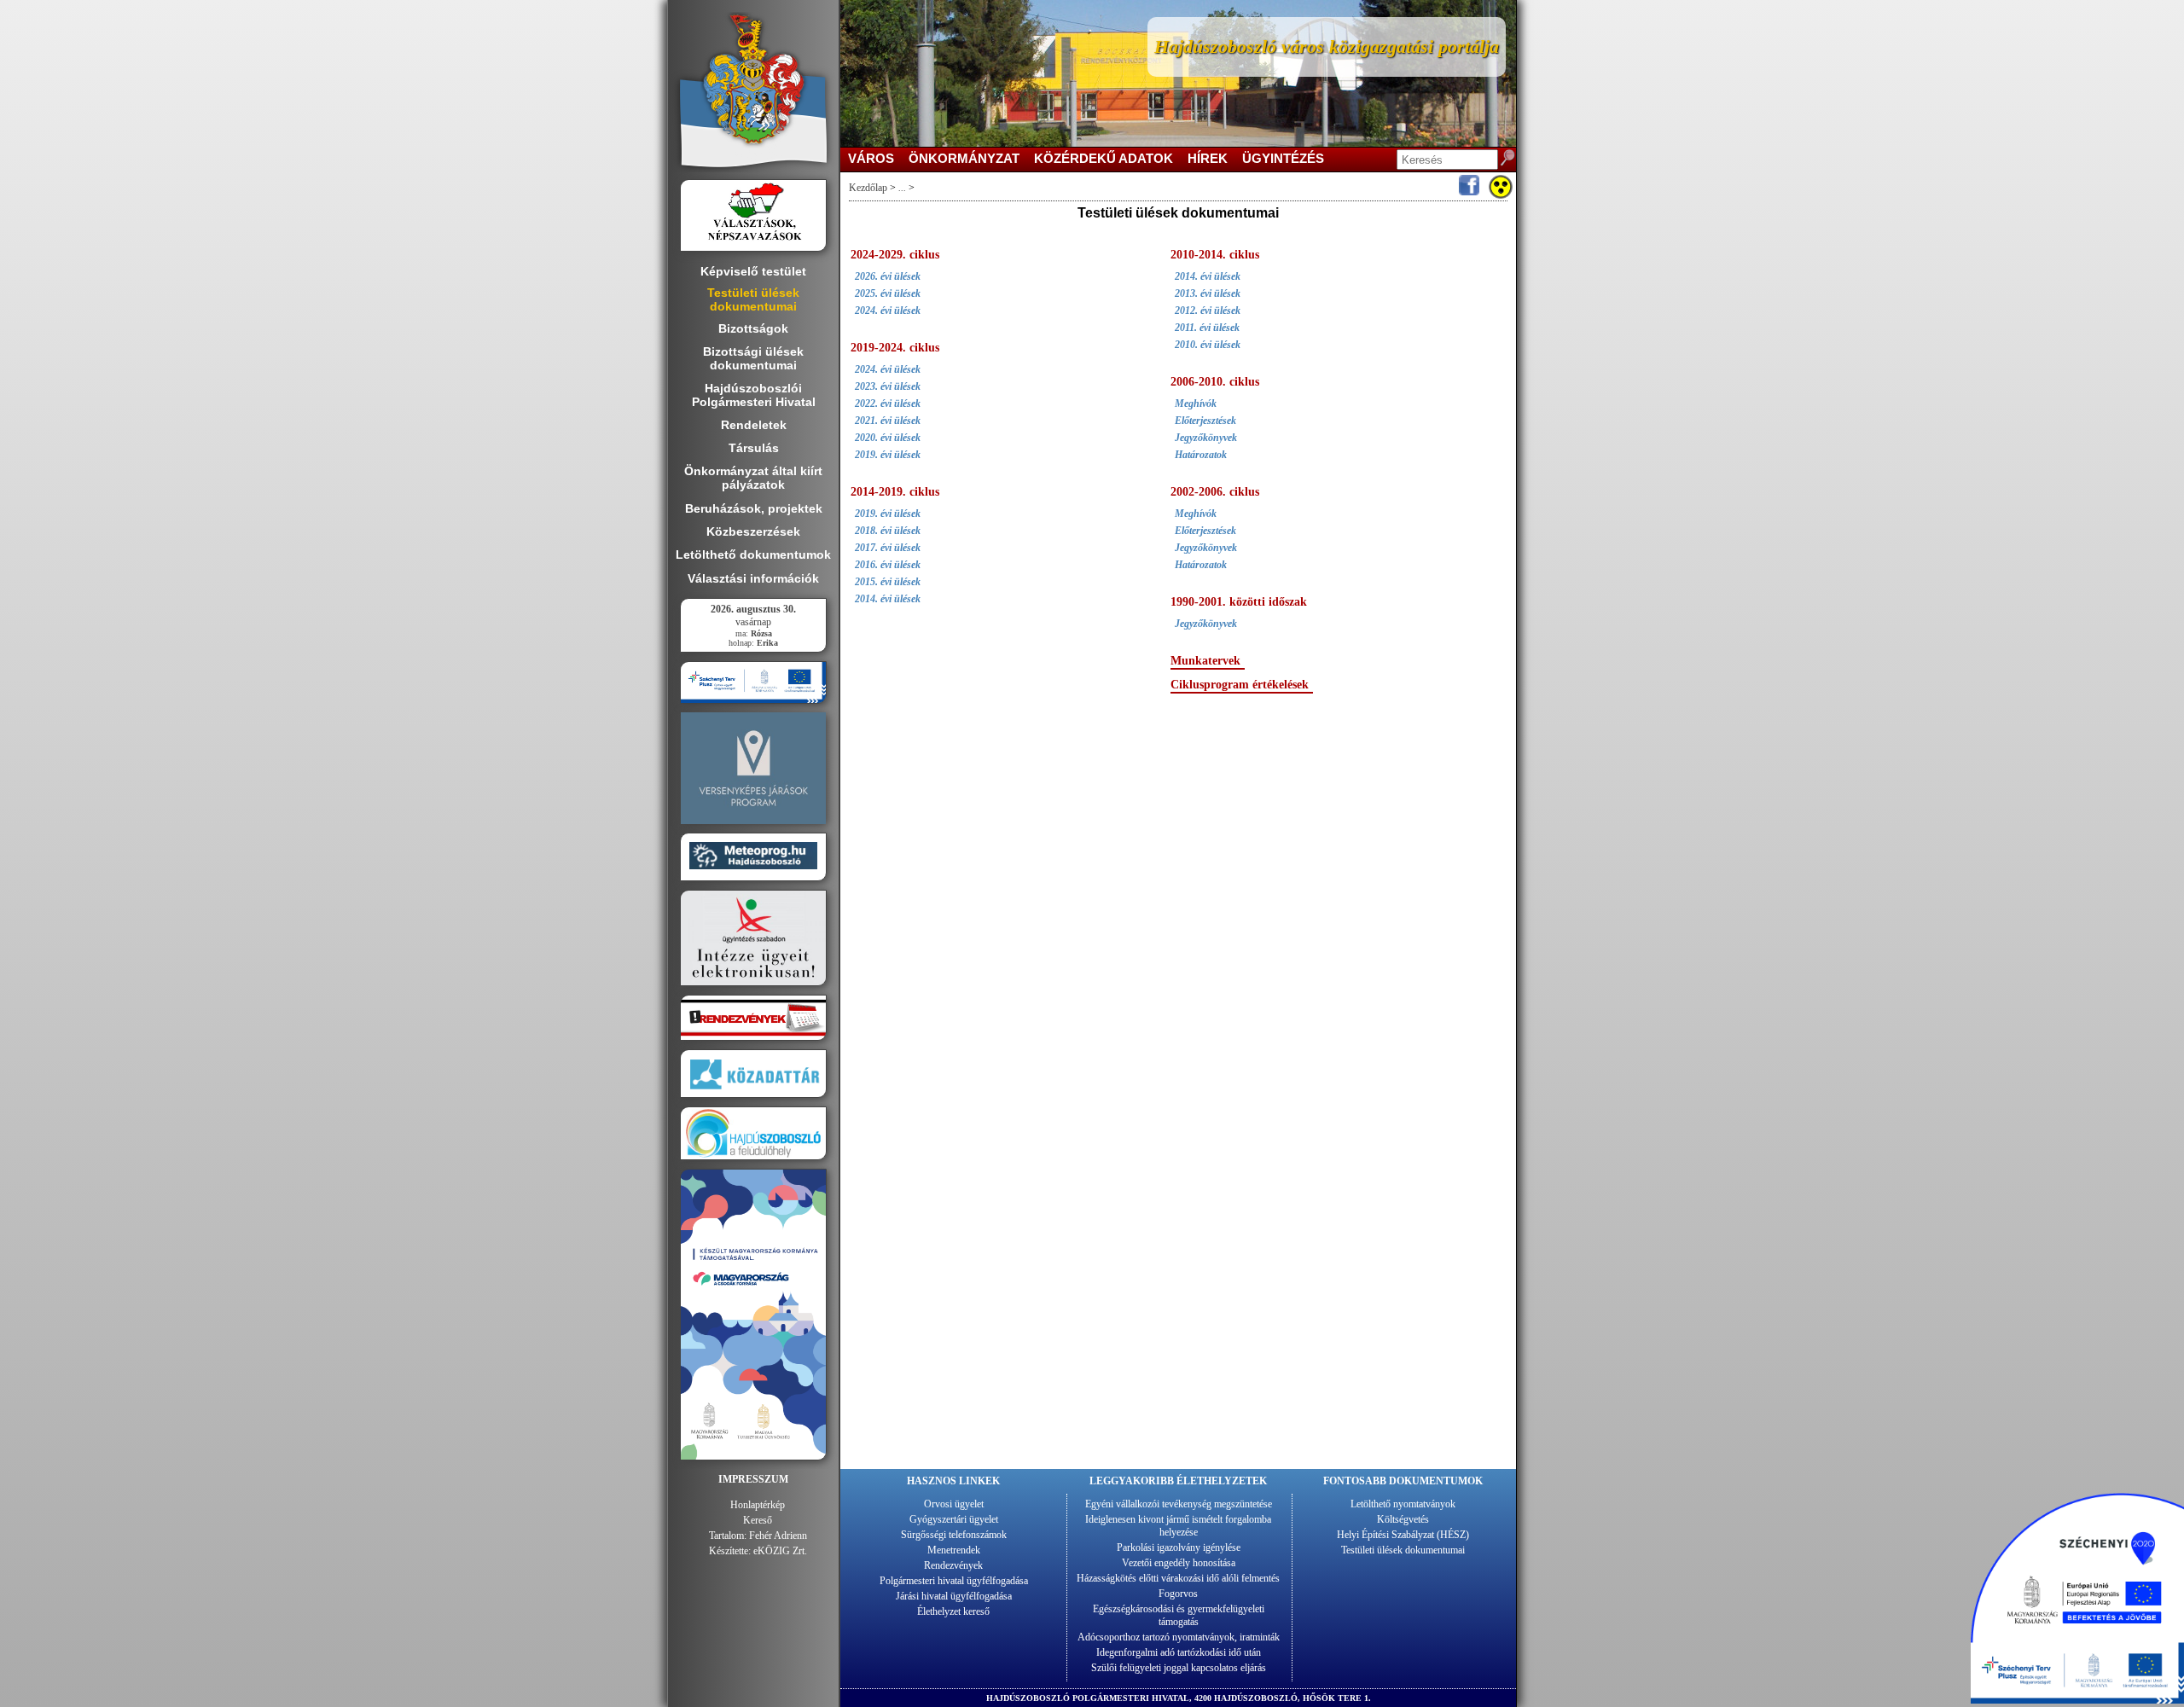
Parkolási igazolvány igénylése (1179, 1547)
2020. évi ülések (888, 438)
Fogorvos (1178, 1594)
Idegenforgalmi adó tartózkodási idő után (1179, 1652)
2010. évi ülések (1208, 345)
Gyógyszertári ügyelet (954, 1519)
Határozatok (1201, 455)
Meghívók (1196, 404)
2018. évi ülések (888, 531)
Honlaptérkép (758, 1505)
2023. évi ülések (888, 386)
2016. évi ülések (888, 565)
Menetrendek (954, 1550)
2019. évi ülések (888, 455)
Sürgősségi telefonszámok (954, 1535)
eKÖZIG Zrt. (780, 1551)
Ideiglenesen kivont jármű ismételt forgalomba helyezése (1178, 1526)
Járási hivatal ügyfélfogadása (954, 1596)
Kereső (758, 1520)
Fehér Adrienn (778, 1536)
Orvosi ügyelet (954, 1504)
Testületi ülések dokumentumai (1403, 1550)
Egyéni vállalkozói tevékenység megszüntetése (1179, 1504)
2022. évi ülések (888, 404)
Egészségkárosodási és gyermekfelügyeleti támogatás (1179, 1615)
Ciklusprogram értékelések (1240, 685)
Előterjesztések (1205, 421)
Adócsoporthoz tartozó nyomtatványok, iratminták (1179, 1637)
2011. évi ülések (1207, 328)
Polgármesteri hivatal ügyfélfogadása (954, 1581)
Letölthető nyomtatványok (1403, 1504)
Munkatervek (1205, 661)
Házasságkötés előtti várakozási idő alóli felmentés (1178, 1578)
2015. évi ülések (888, 582)
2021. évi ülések (888, 421)
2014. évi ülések (888, 599)
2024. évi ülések (888, 311)
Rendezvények (953, 1565)
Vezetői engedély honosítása (1179, 1563)
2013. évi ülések (1208, 293)
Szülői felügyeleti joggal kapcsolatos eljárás (1179, 1668)
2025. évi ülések (888, 293)
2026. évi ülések (888, 276)
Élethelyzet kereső (953, 1611)
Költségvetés (1403, 1519)
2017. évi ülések (888, 548)
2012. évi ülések (1208, 311)
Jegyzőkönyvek (1206, 438)
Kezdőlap (868, 188)
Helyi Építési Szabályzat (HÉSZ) (1403, 1535)
